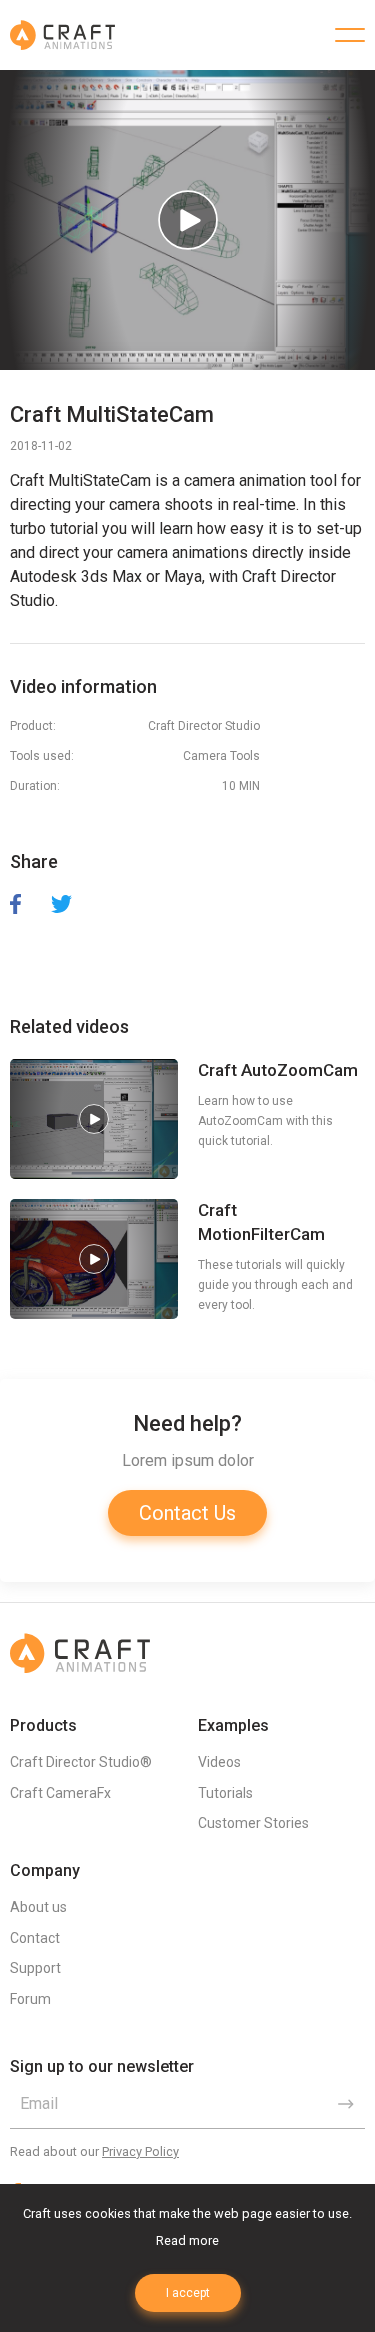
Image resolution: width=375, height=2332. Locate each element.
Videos (219, 1762)
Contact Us (187, 1513)
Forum (30, 1999)
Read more (187, 2240)
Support (35, 1968)
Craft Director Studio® (81, 1762)
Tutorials (225, 1793)
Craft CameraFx (60, 1793)
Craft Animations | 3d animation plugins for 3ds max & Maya (62, 35)
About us (38, 1907)
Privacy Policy (140, 2151)
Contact (35, 1938)
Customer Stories (253, 1823)
